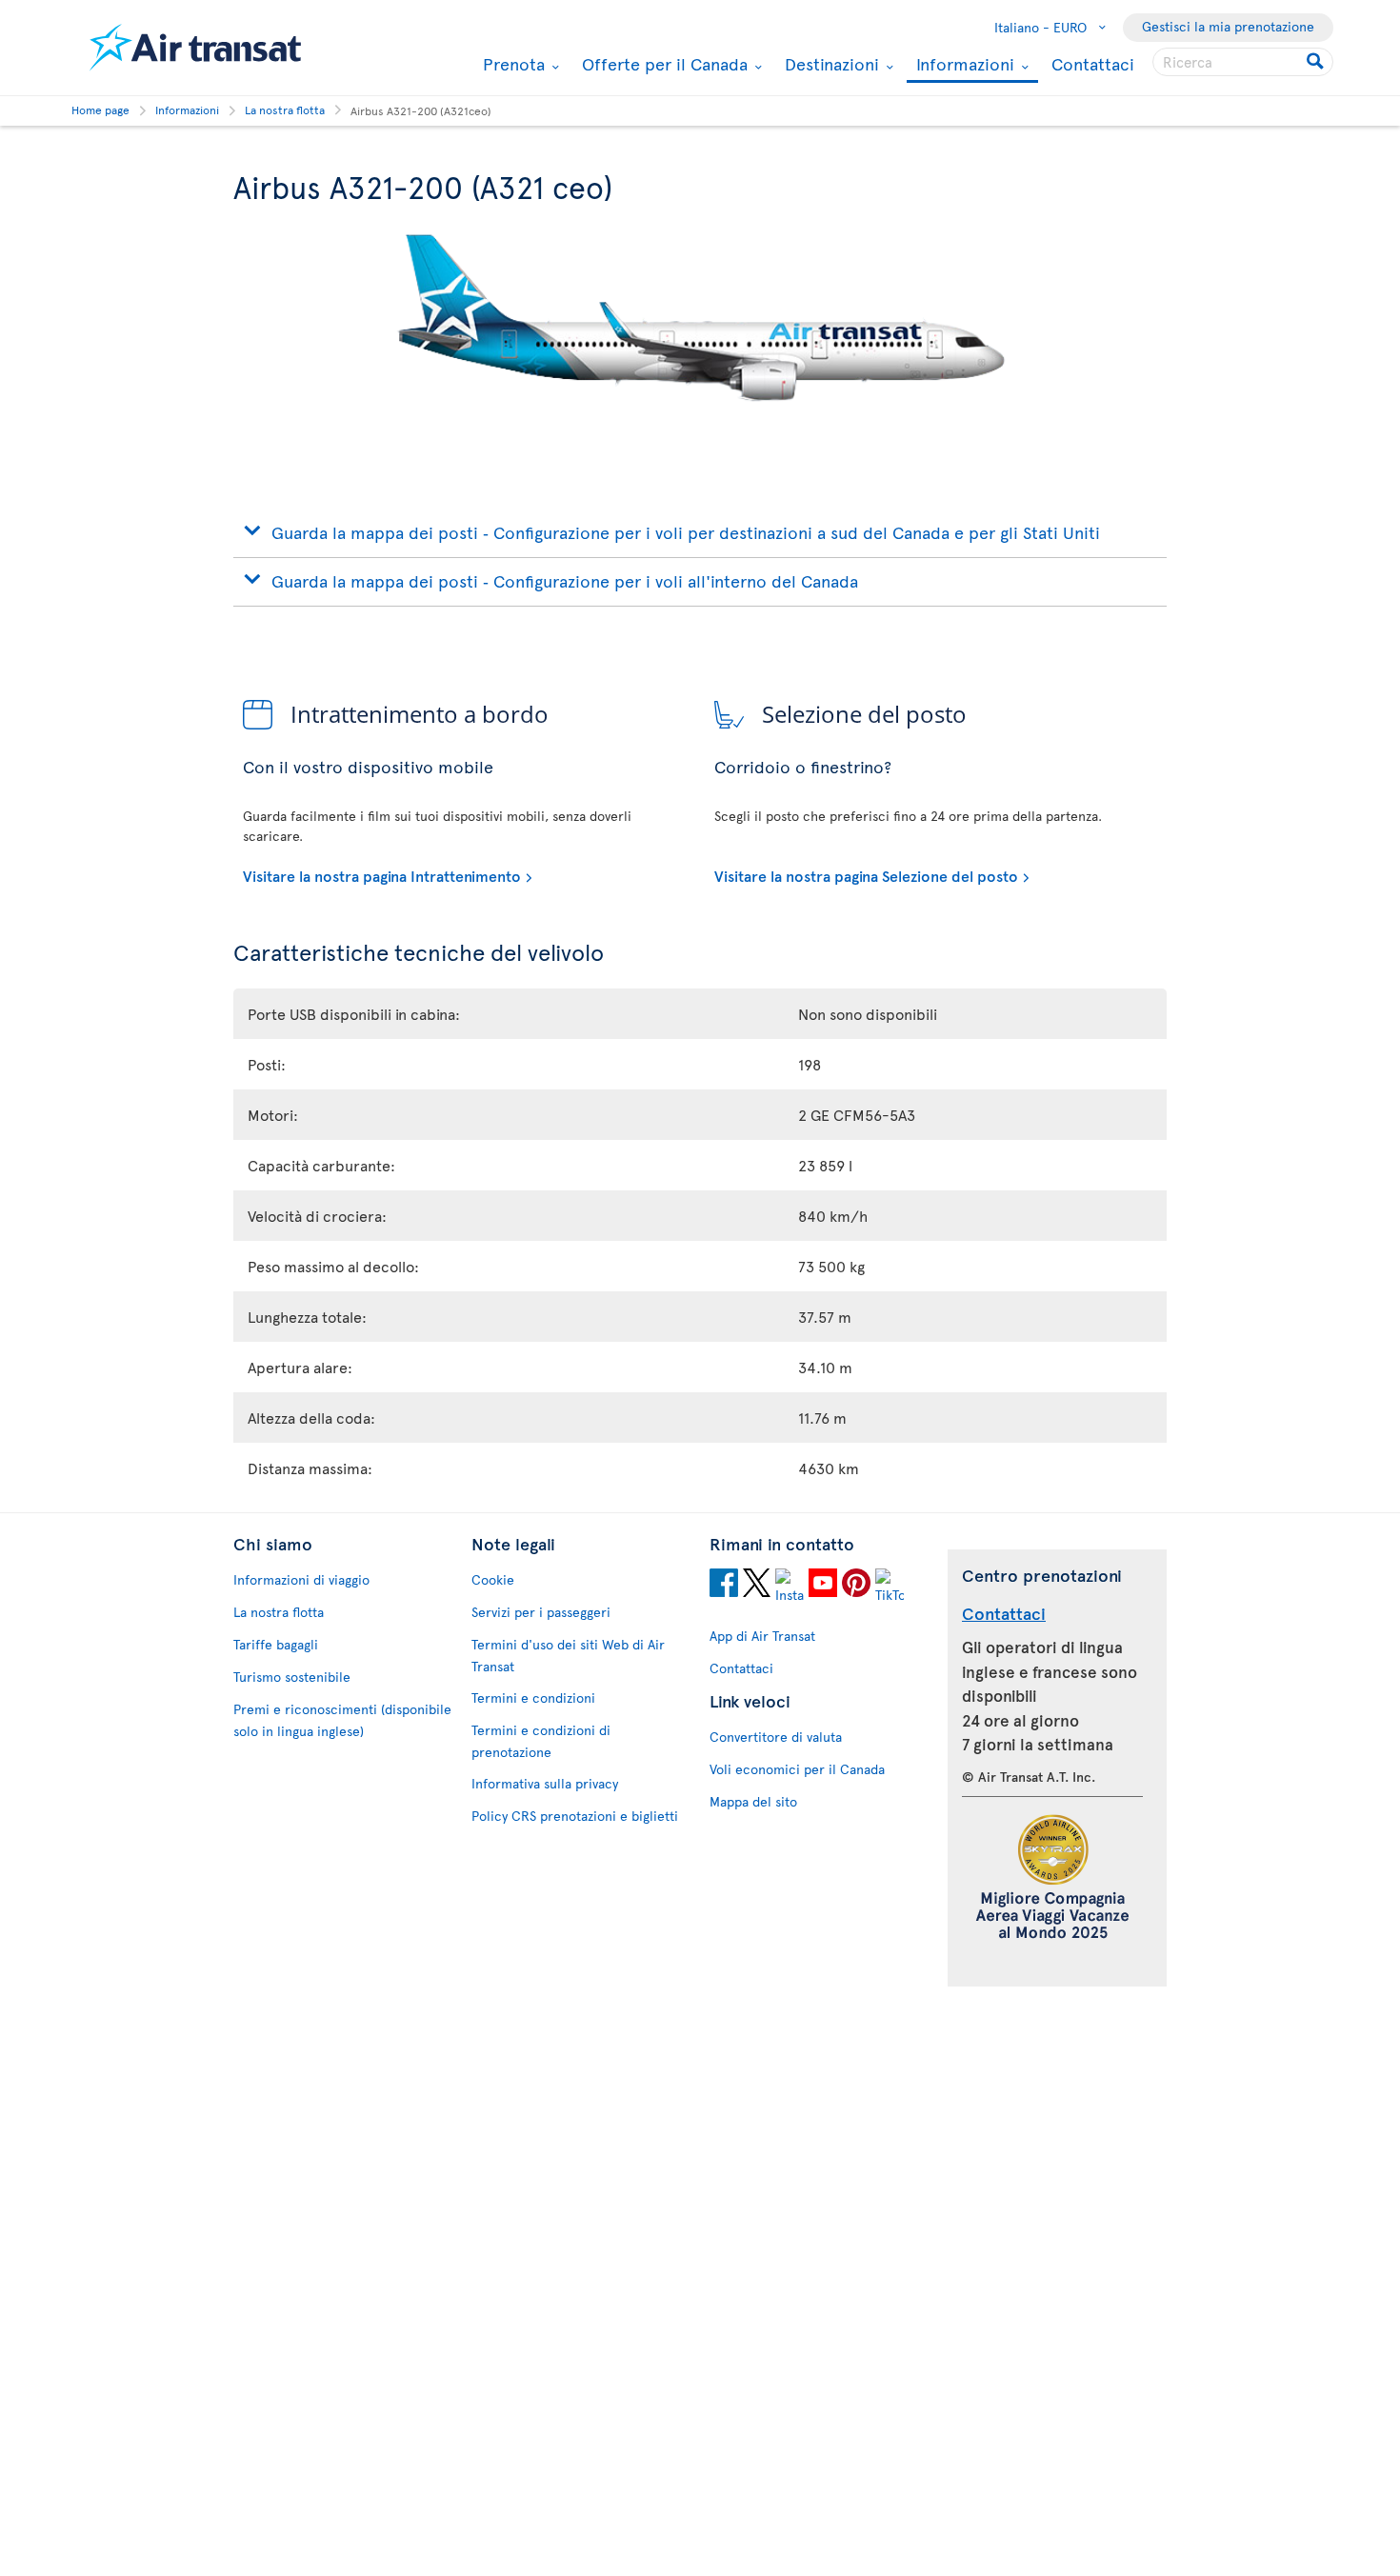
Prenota (511, 64)
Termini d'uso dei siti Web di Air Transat (568, 1655)
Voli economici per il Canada (797, 1769)
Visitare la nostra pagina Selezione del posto (866, 875)
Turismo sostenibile (292, 1677)
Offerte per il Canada (662, 64)
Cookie (493, 1579)
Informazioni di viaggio (301, 1579)
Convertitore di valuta (776, 1737)
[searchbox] (1243, 62)
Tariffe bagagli (276, 1644)
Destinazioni (830, 64)
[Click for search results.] (1317, 62)
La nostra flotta (279, 1612)
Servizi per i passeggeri (541, 1612)
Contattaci (1093, 63)
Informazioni (963, 65)
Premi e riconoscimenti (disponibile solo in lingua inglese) (342, 1720)
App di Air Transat (762, 1636)
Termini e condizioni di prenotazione (541, 1741)
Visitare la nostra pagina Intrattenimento (382, 875)
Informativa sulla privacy (545, 1783)
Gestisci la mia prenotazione (1228, 26)
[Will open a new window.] (724, 1586)
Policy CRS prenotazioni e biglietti (575, 1816)
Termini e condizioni (533, 1697)
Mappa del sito (753, 1801)
